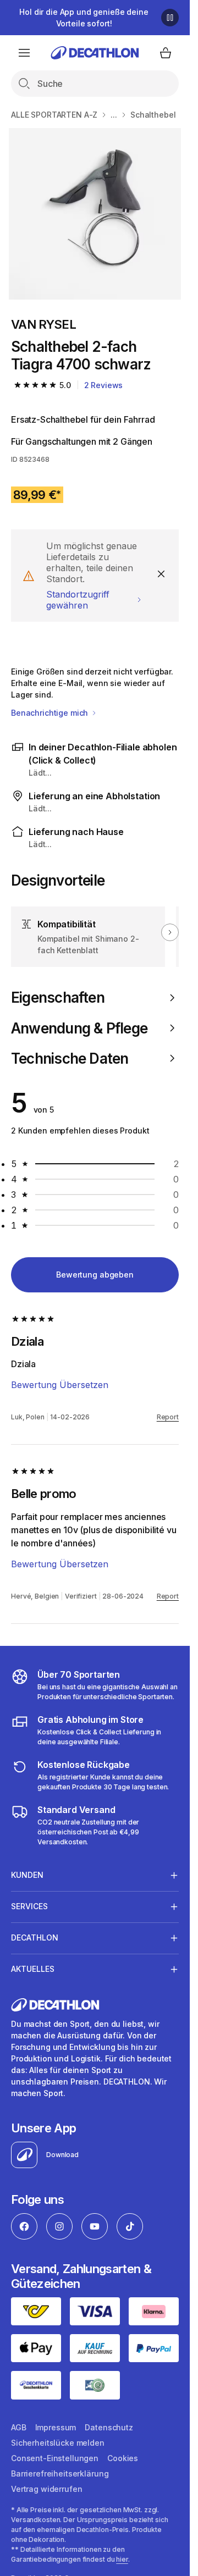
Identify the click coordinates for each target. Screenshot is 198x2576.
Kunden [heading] (27, 1875)
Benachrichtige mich (51, 713)
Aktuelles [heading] (33, 1969)
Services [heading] (29, 1906)
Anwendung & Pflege (79, 1028)
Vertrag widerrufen (46, 2489)
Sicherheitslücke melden (58, 2443)
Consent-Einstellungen (55, 2458)
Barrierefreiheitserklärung (60, 2473)
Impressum (56, 2427)
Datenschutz (109, 2427)
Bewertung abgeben (95, 1275)
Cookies (123, 2458)
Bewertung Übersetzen (60, 1385)
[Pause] (170, 18)
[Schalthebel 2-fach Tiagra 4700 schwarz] (95, 214)
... (114, 115)
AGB (19, 2427)
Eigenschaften (58, 997)
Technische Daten (70, 1058)
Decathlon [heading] (35, 1937)
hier (122, 2559)
